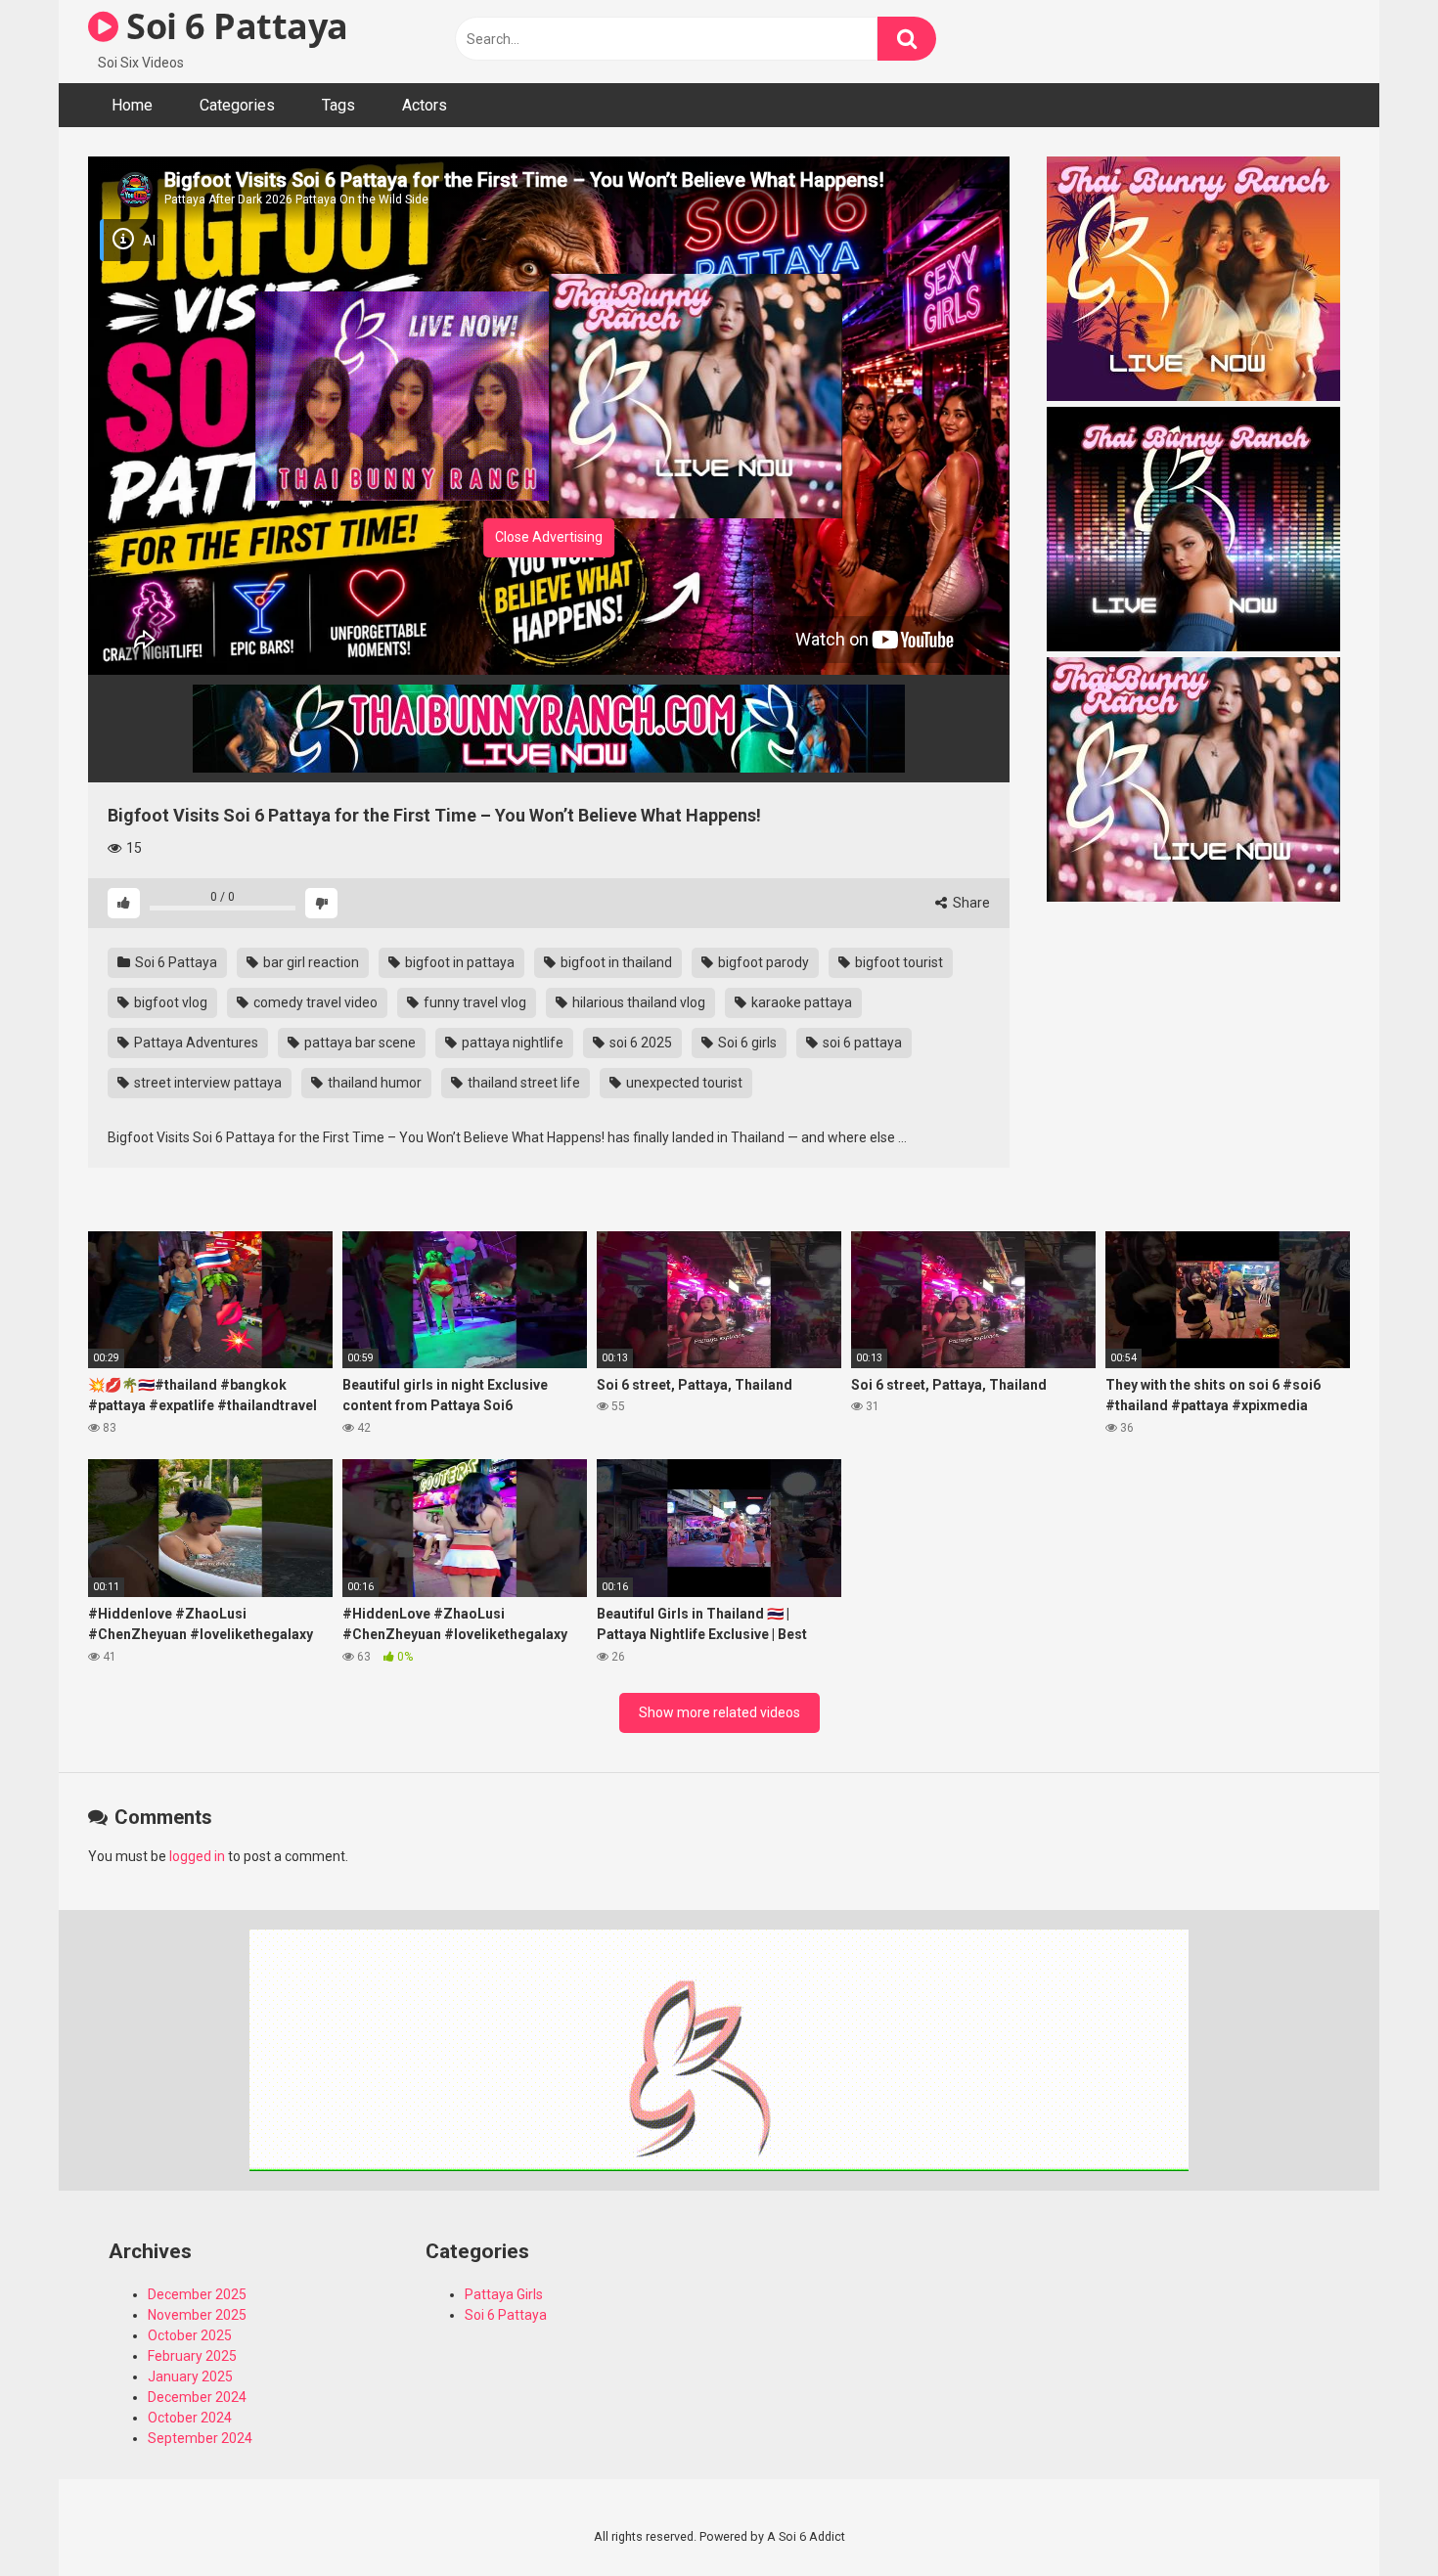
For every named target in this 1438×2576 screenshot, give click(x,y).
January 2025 (190, 2376)
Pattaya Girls (504, 2294)
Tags (338, 105)
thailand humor (373, 1083)
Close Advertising (549, 537)
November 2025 (197, 2315)
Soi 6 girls (746, 1043)
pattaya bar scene (359, 1043)
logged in (197, 1856)
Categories (237, 105)
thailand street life (522, 1083)
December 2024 (197, 2397)
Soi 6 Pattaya (233, 26)
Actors (425, 105)
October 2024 (190, 2418)
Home (132, 105)
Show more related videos (719, 1712)
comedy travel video (314, 1002)
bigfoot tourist (898, 962)
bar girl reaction (310, 962)
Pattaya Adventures (195, 1043)
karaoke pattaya (800, 1002)
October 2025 (190, 2335)
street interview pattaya (206, 1083)
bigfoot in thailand (615, 962)
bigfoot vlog (169, 1002)
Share (970, 903)
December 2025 (197, 2294)
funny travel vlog (473, 1002)
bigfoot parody (762, 962)
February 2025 (192, 2356)
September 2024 (200, 2438)
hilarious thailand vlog (637, 1002)
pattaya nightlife (511, 1043)
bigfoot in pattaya (458, 962)
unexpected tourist (683, 1083)
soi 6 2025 (639, 1043)
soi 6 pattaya (861, 1043)
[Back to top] (1372, 2517)
